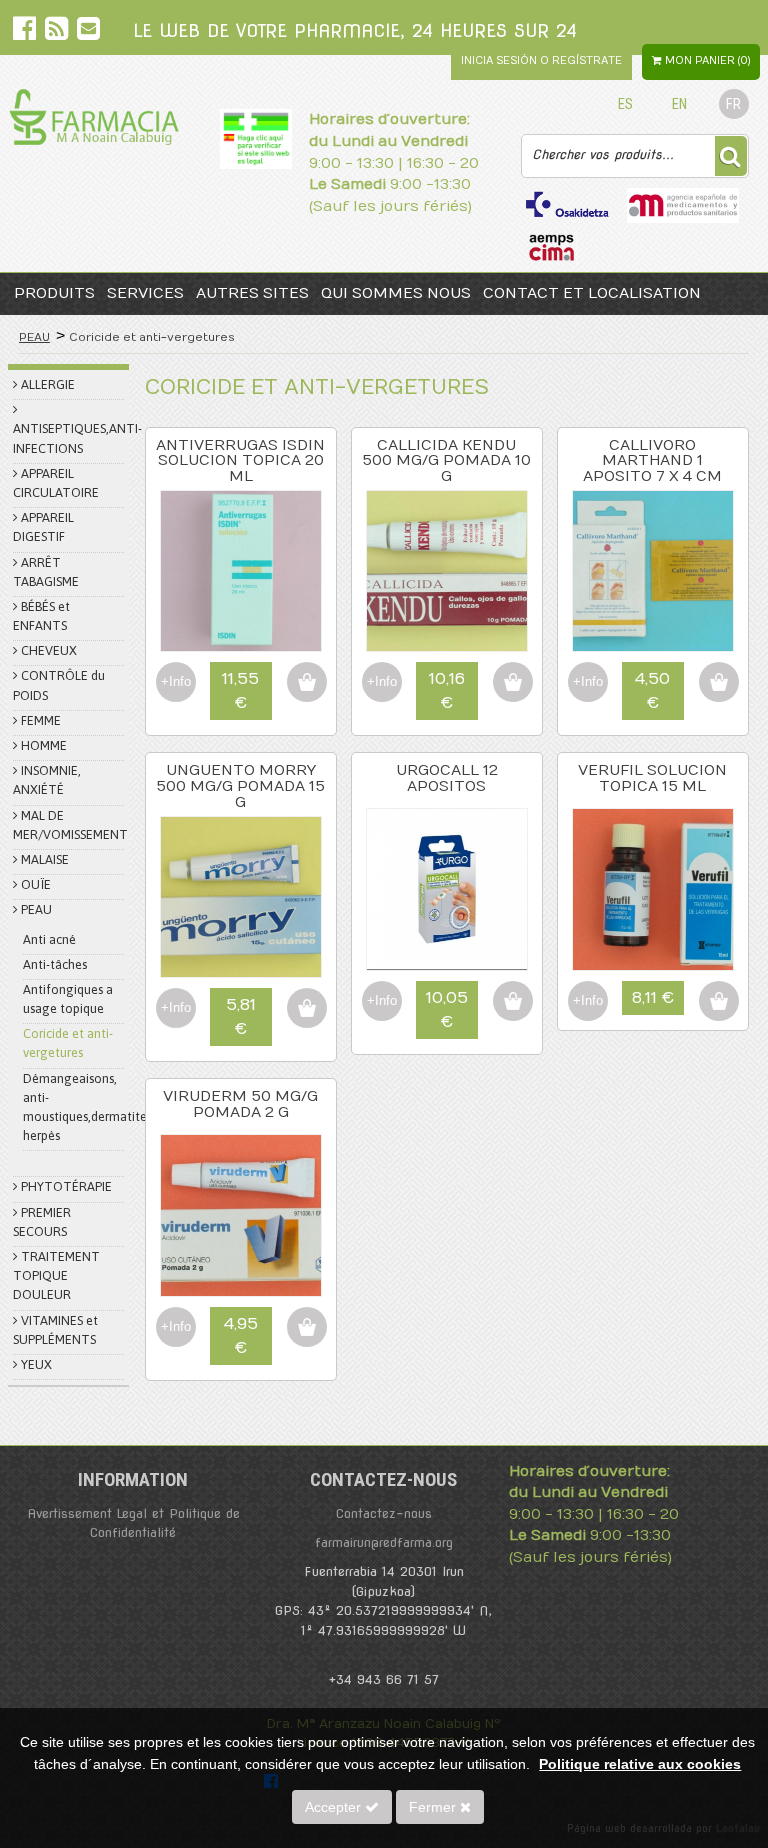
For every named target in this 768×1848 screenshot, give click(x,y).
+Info (176, 681)
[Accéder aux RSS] (58, 32)
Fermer (434, 1807)
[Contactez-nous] (88, 32)
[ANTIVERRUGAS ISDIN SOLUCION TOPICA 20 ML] (241, 646)
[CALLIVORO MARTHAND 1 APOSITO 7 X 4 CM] (653, 646)
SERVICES (145, 293)
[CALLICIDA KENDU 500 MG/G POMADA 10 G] (447, 646)
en (679, 104)
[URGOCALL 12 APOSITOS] (447, 965)
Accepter (335, 1807)
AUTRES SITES (252, 293)
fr (733, 104)
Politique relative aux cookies (640, 1764)
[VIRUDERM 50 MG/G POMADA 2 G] (241, 1291)
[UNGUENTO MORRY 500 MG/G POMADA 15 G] (241, 972)
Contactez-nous (384, 1513)
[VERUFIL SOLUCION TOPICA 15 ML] (653, 965)
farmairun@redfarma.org (384, 1542)
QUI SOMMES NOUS (396, 293)
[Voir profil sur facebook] (26, 32)
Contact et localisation (592, 293)
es (625, 104)
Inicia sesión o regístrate (541, 61)
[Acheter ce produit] (307, 682)
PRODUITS (54, 293)
